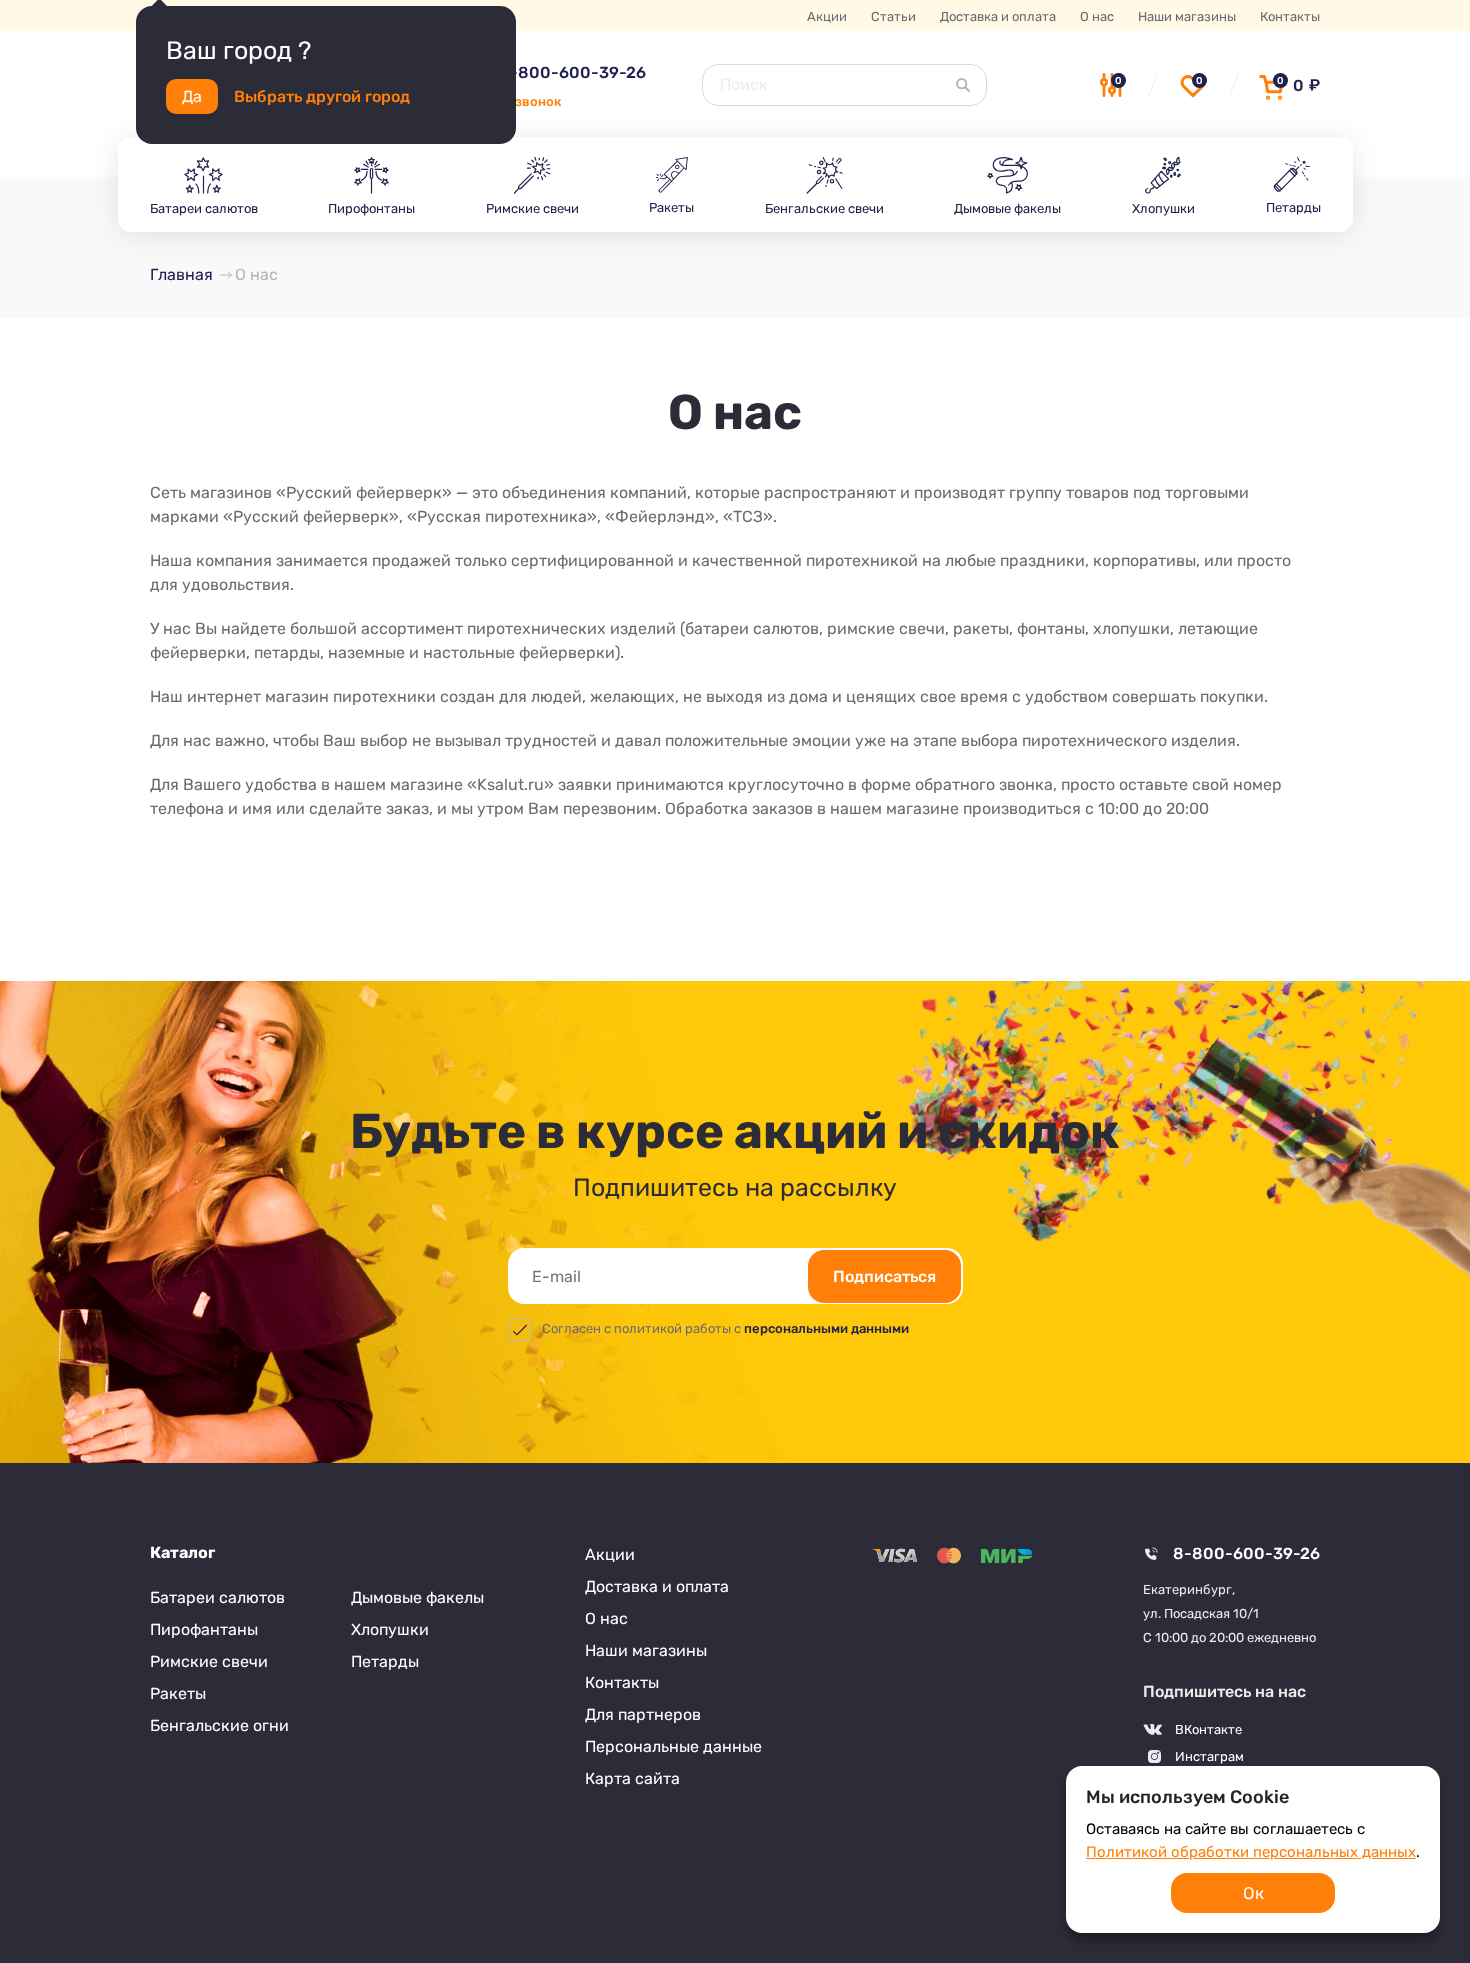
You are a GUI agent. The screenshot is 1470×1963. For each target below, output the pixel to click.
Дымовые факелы (417, 1597)
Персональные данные (673, 1746)
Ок (1253, 1893)
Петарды (385, 1661)
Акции (827, 16)
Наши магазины (1187, 16)
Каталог (182, 1552)
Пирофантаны (204, 1629)
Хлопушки (390, 1629)
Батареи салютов (217, 1597)
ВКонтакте (1208, 1729)
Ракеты (178, 1693)
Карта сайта (632, 1778)
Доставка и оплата (998, 16)
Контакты (1290, 16)
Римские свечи (209, 1661)
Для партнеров (643, 1714)
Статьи (893, 16)
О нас (1097, 16)
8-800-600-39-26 (572, 72)
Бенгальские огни (219, 1725)
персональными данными (826, 1328)
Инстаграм (1209, 1756)
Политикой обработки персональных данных (1251, 1852)
